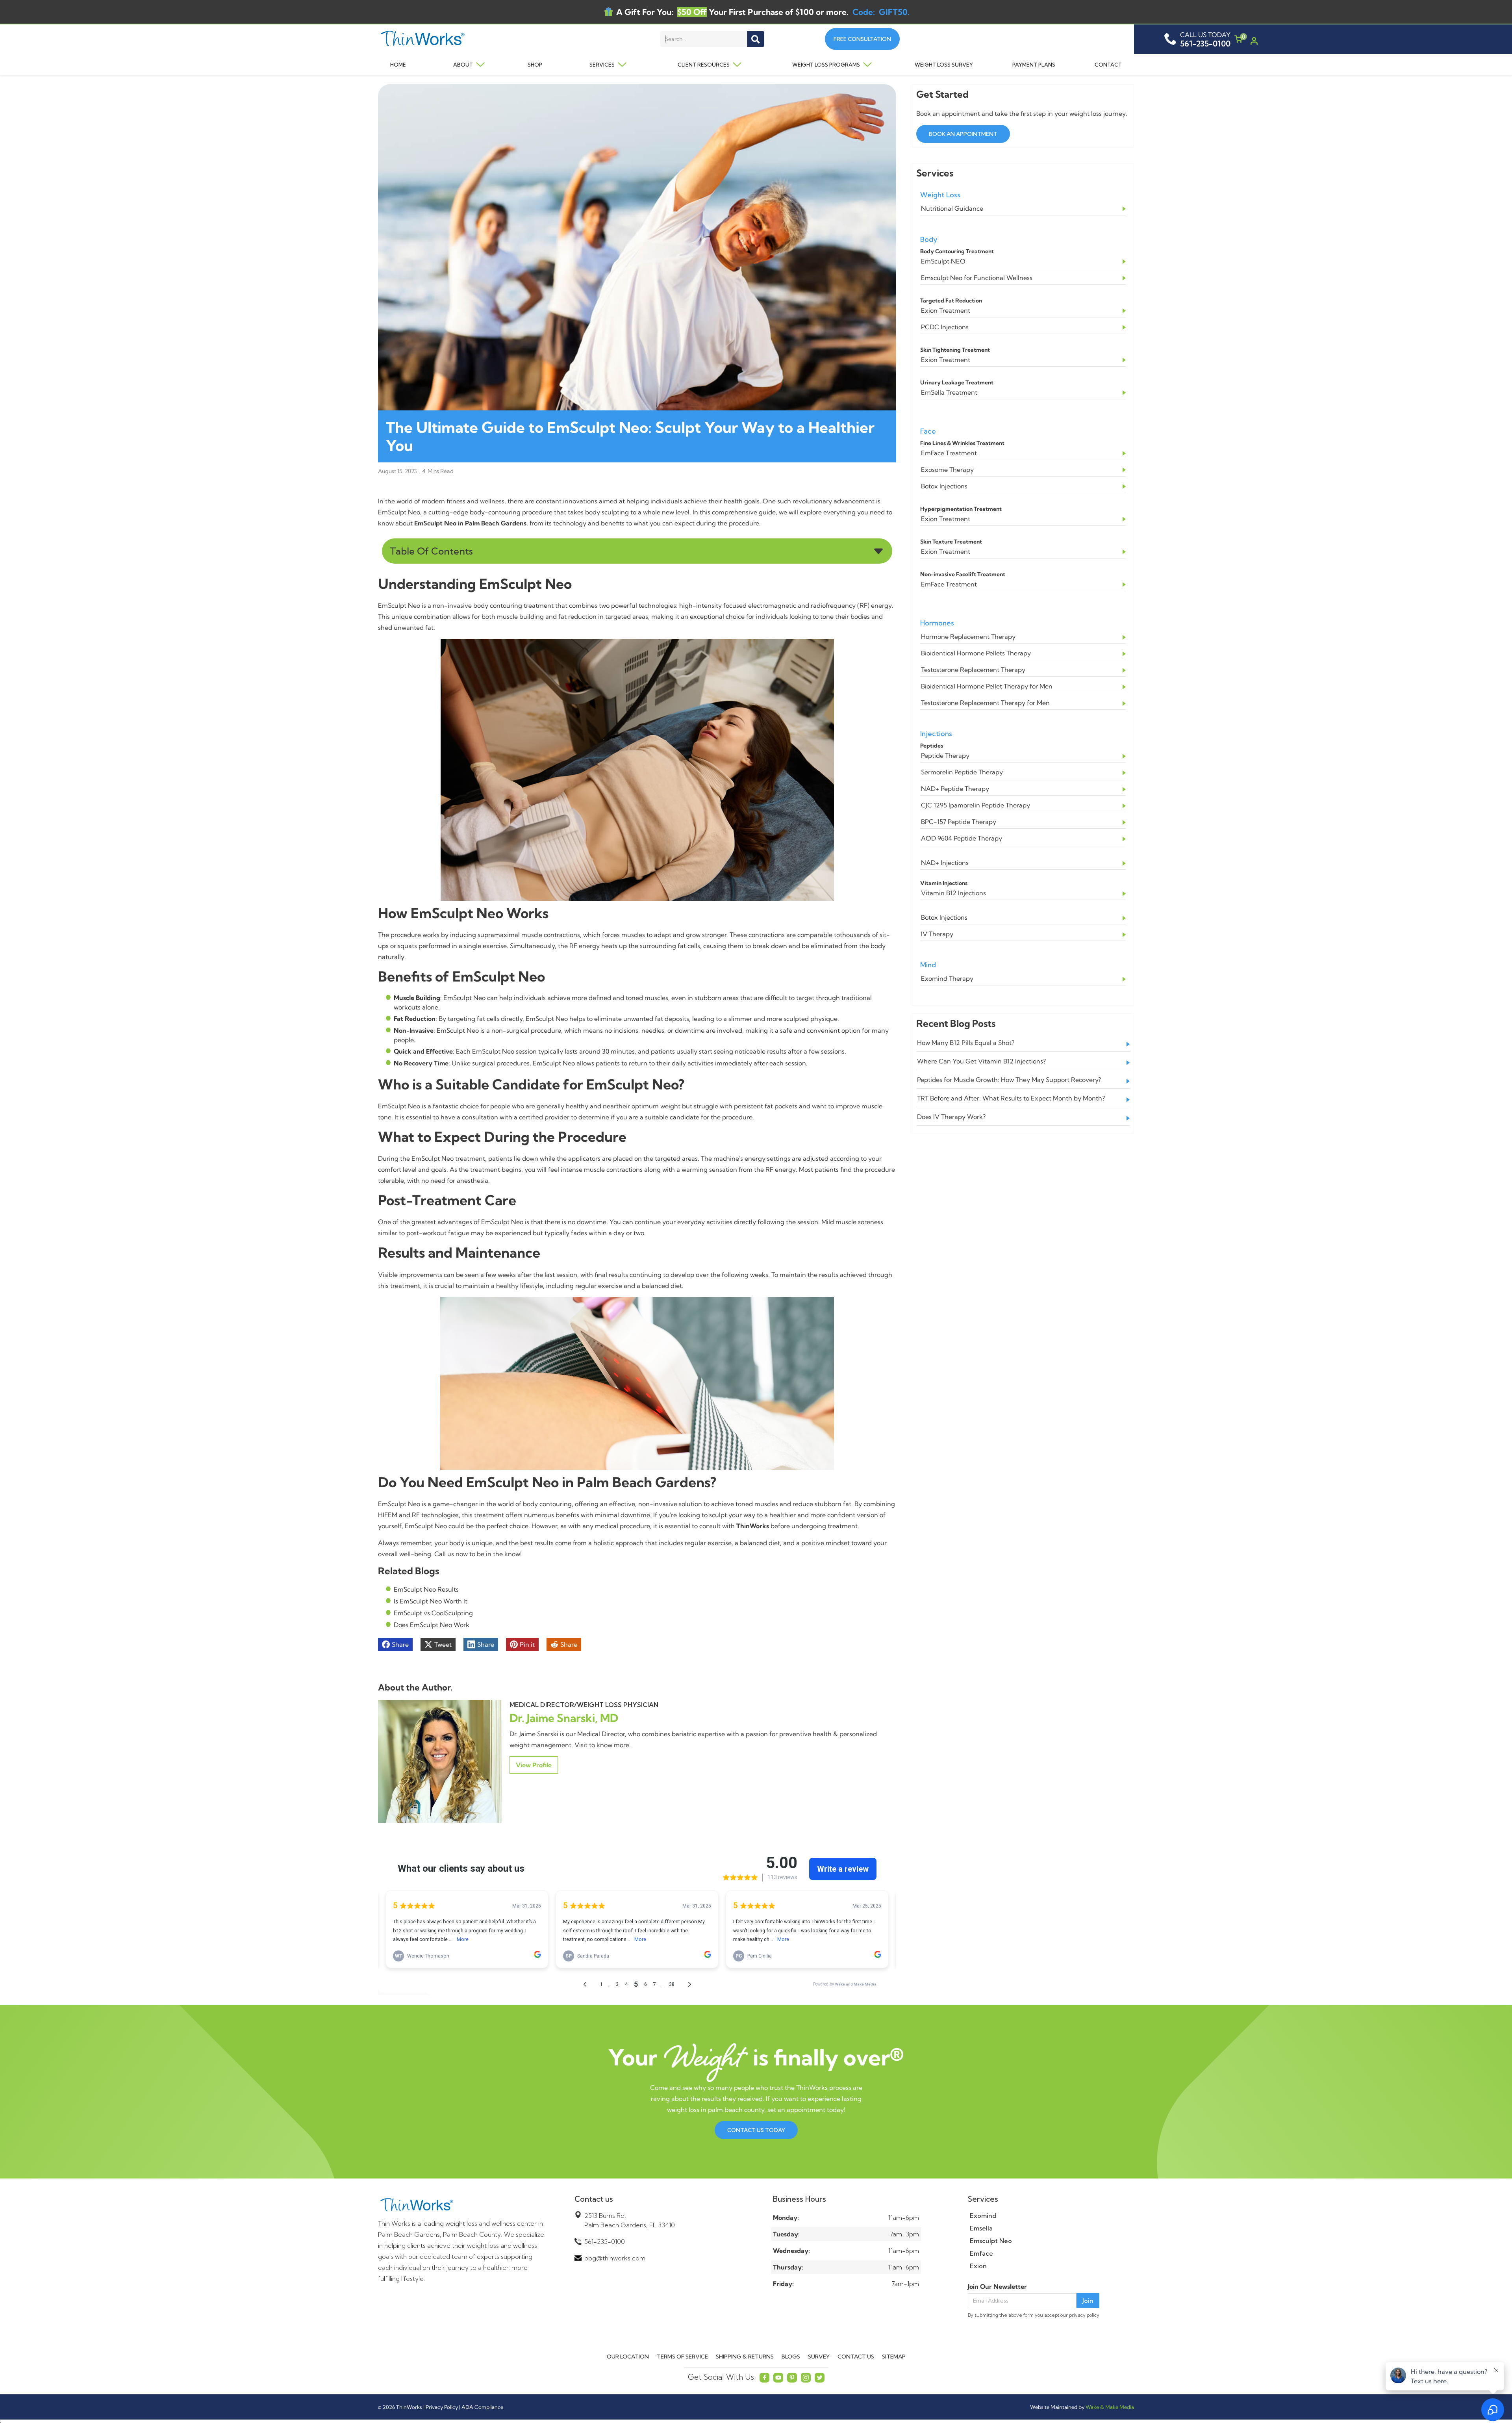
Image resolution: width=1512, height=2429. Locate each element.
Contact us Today (756, 2130)
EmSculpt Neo (399, 512)
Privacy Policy (442, 2407)
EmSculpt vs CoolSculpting (433, 1613)
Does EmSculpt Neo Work (432, 1625)
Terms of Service (682, 2357)
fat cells (488, 1019)
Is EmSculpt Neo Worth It (431, 1601)
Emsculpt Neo (991, 2241)
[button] (463, 65)
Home (398, 65)
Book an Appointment (963, 134)
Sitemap (894, 2357)
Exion (978, 2266)
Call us (444, 1554)
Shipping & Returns (745, 2357)
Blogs (791, 2357)
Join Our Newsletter (997, 2286)
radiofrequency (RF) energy (851, 605)
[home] (454, 39)
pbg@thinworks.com (615, 2258)
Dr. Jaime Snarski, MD (564, 1718)
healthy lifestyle (520, 1286)
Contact (1108, 65)
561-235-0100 (605, 2242)
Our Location (628, 2357)
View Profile (534, 1765)
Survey (819, 2357)
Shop (535, 65)
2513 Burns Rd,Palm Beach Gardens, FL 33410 (630, 2220)
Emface (981, 2253)
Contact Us (856, 2357)
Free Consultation (862, 39)
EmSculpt (426, 1158)
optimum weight (656, 1106)
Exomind (983, 2216)
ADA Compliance (482, 2407)
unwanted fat (414, 627)
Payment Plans (1034, 65)
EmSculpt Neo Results (426, 1589)
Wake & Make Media (1110, 2407)
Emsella (981, 2228)
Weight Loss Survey (944, 65)
